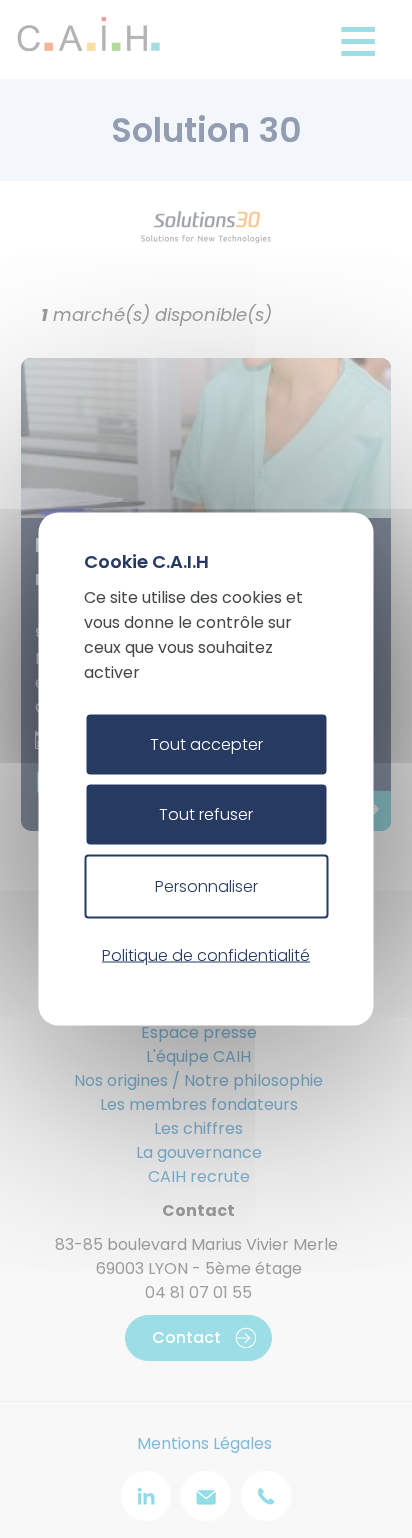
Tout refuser (206, 814)
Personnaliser (206, 886)
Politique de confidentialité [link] (206, 954)
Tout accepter (206, 744)
